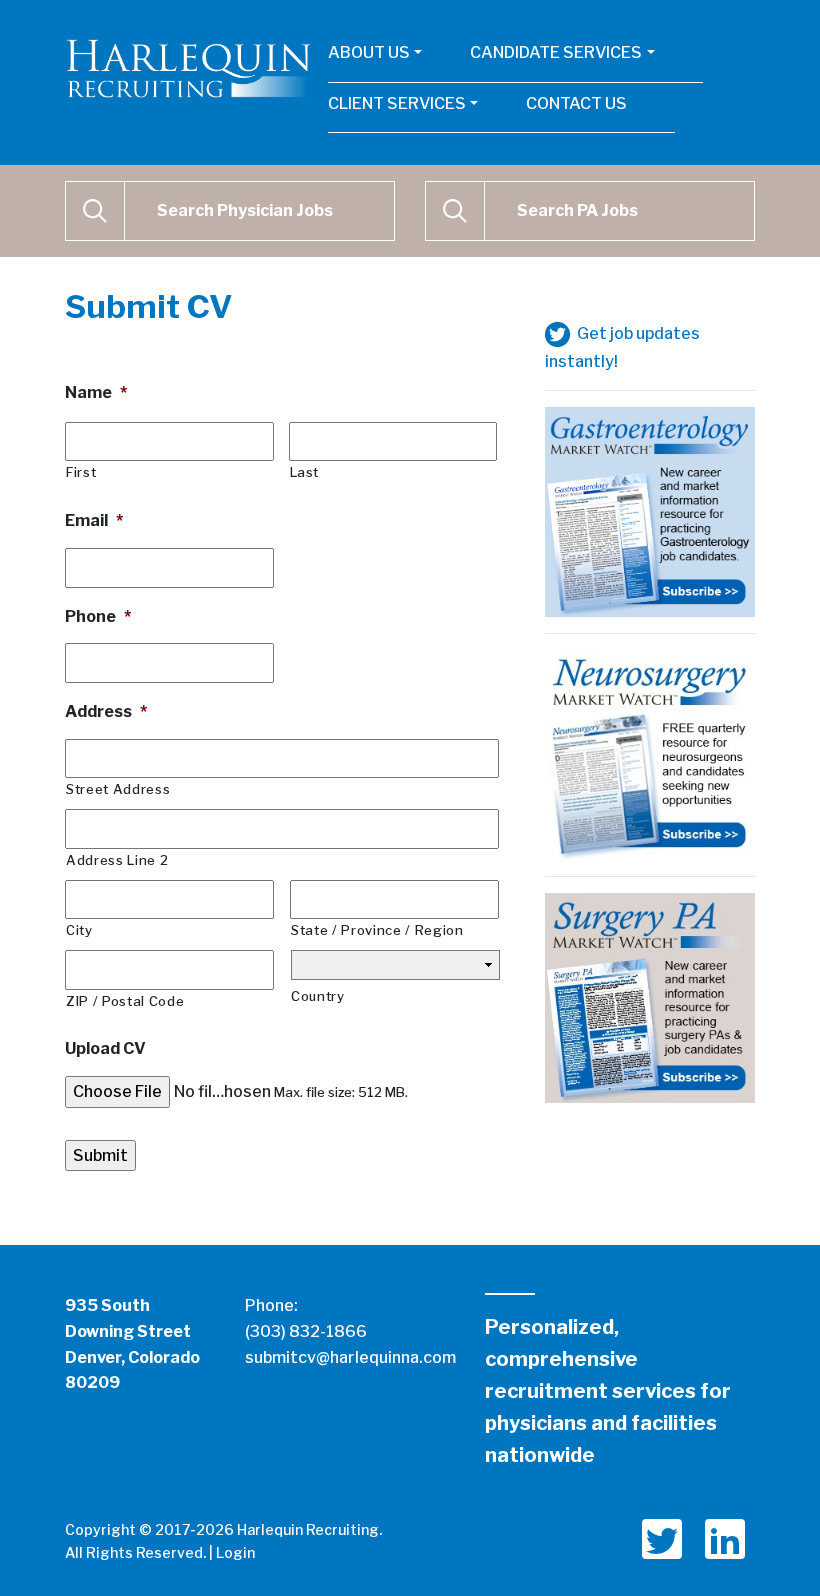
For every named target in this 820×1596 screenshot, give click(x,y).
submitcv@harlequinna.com (350, 1357)
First (81, 472)
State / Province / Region (377, 930)
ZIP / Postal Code (125, 1001)
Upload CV (105, 1048)
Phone (98, 616)
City (79, 930)
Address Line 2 (117, 860)
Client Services (397, 103)
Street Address (118, 789)
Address (106, 711)
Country (318, 996)
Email (94, 520)
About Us (369, 52)
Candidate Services (556, 52)
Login (235, 1552)
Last (305, 472)
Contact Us (576, 103)
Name (96, 392)
